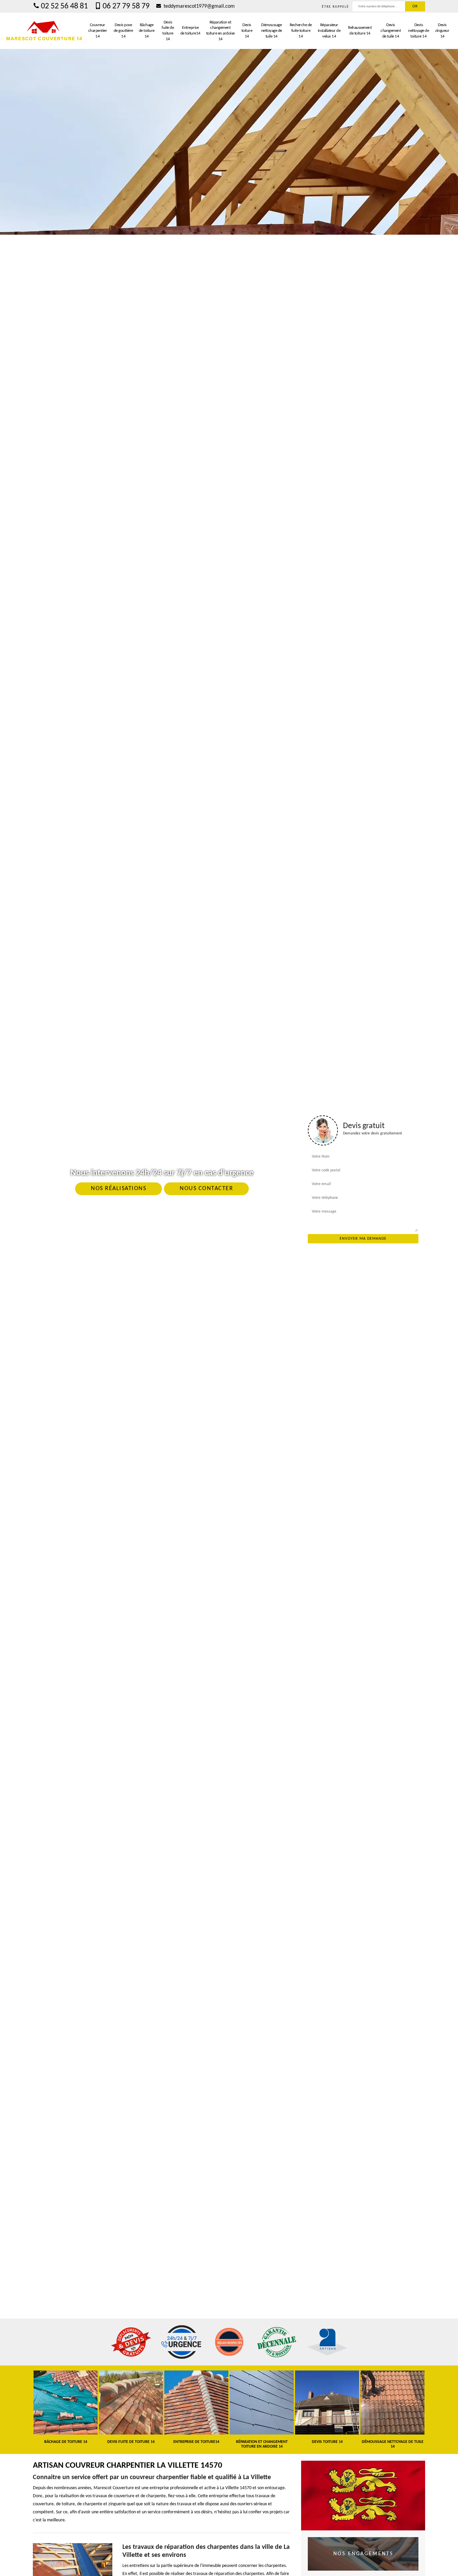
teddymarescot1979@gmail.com (198, 6)
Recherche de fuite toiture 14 (301, 31)
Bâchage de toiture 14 (147, 31)
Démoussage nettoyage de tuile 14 (272, 31)
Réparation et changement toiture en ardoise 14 (220, 31)
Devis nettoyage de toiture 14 (418, 31)
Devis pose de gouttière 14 (123, 31)
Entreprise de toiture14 (190, 31)
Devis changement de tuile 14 (391, 31)
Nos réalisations (119, 1189)
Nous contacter (206, 1189)
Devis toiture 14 (247, 31)
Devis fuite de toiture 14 (168, 31)
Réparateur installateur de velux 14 (329, 31)
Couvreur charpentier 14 (98, 31)
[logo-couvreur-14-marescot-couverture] (44, 31)
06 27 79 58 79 (126, 6)
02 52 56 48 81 (64, 6)
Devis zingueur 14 (442, 31)
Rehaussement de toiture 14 (360, 31)
